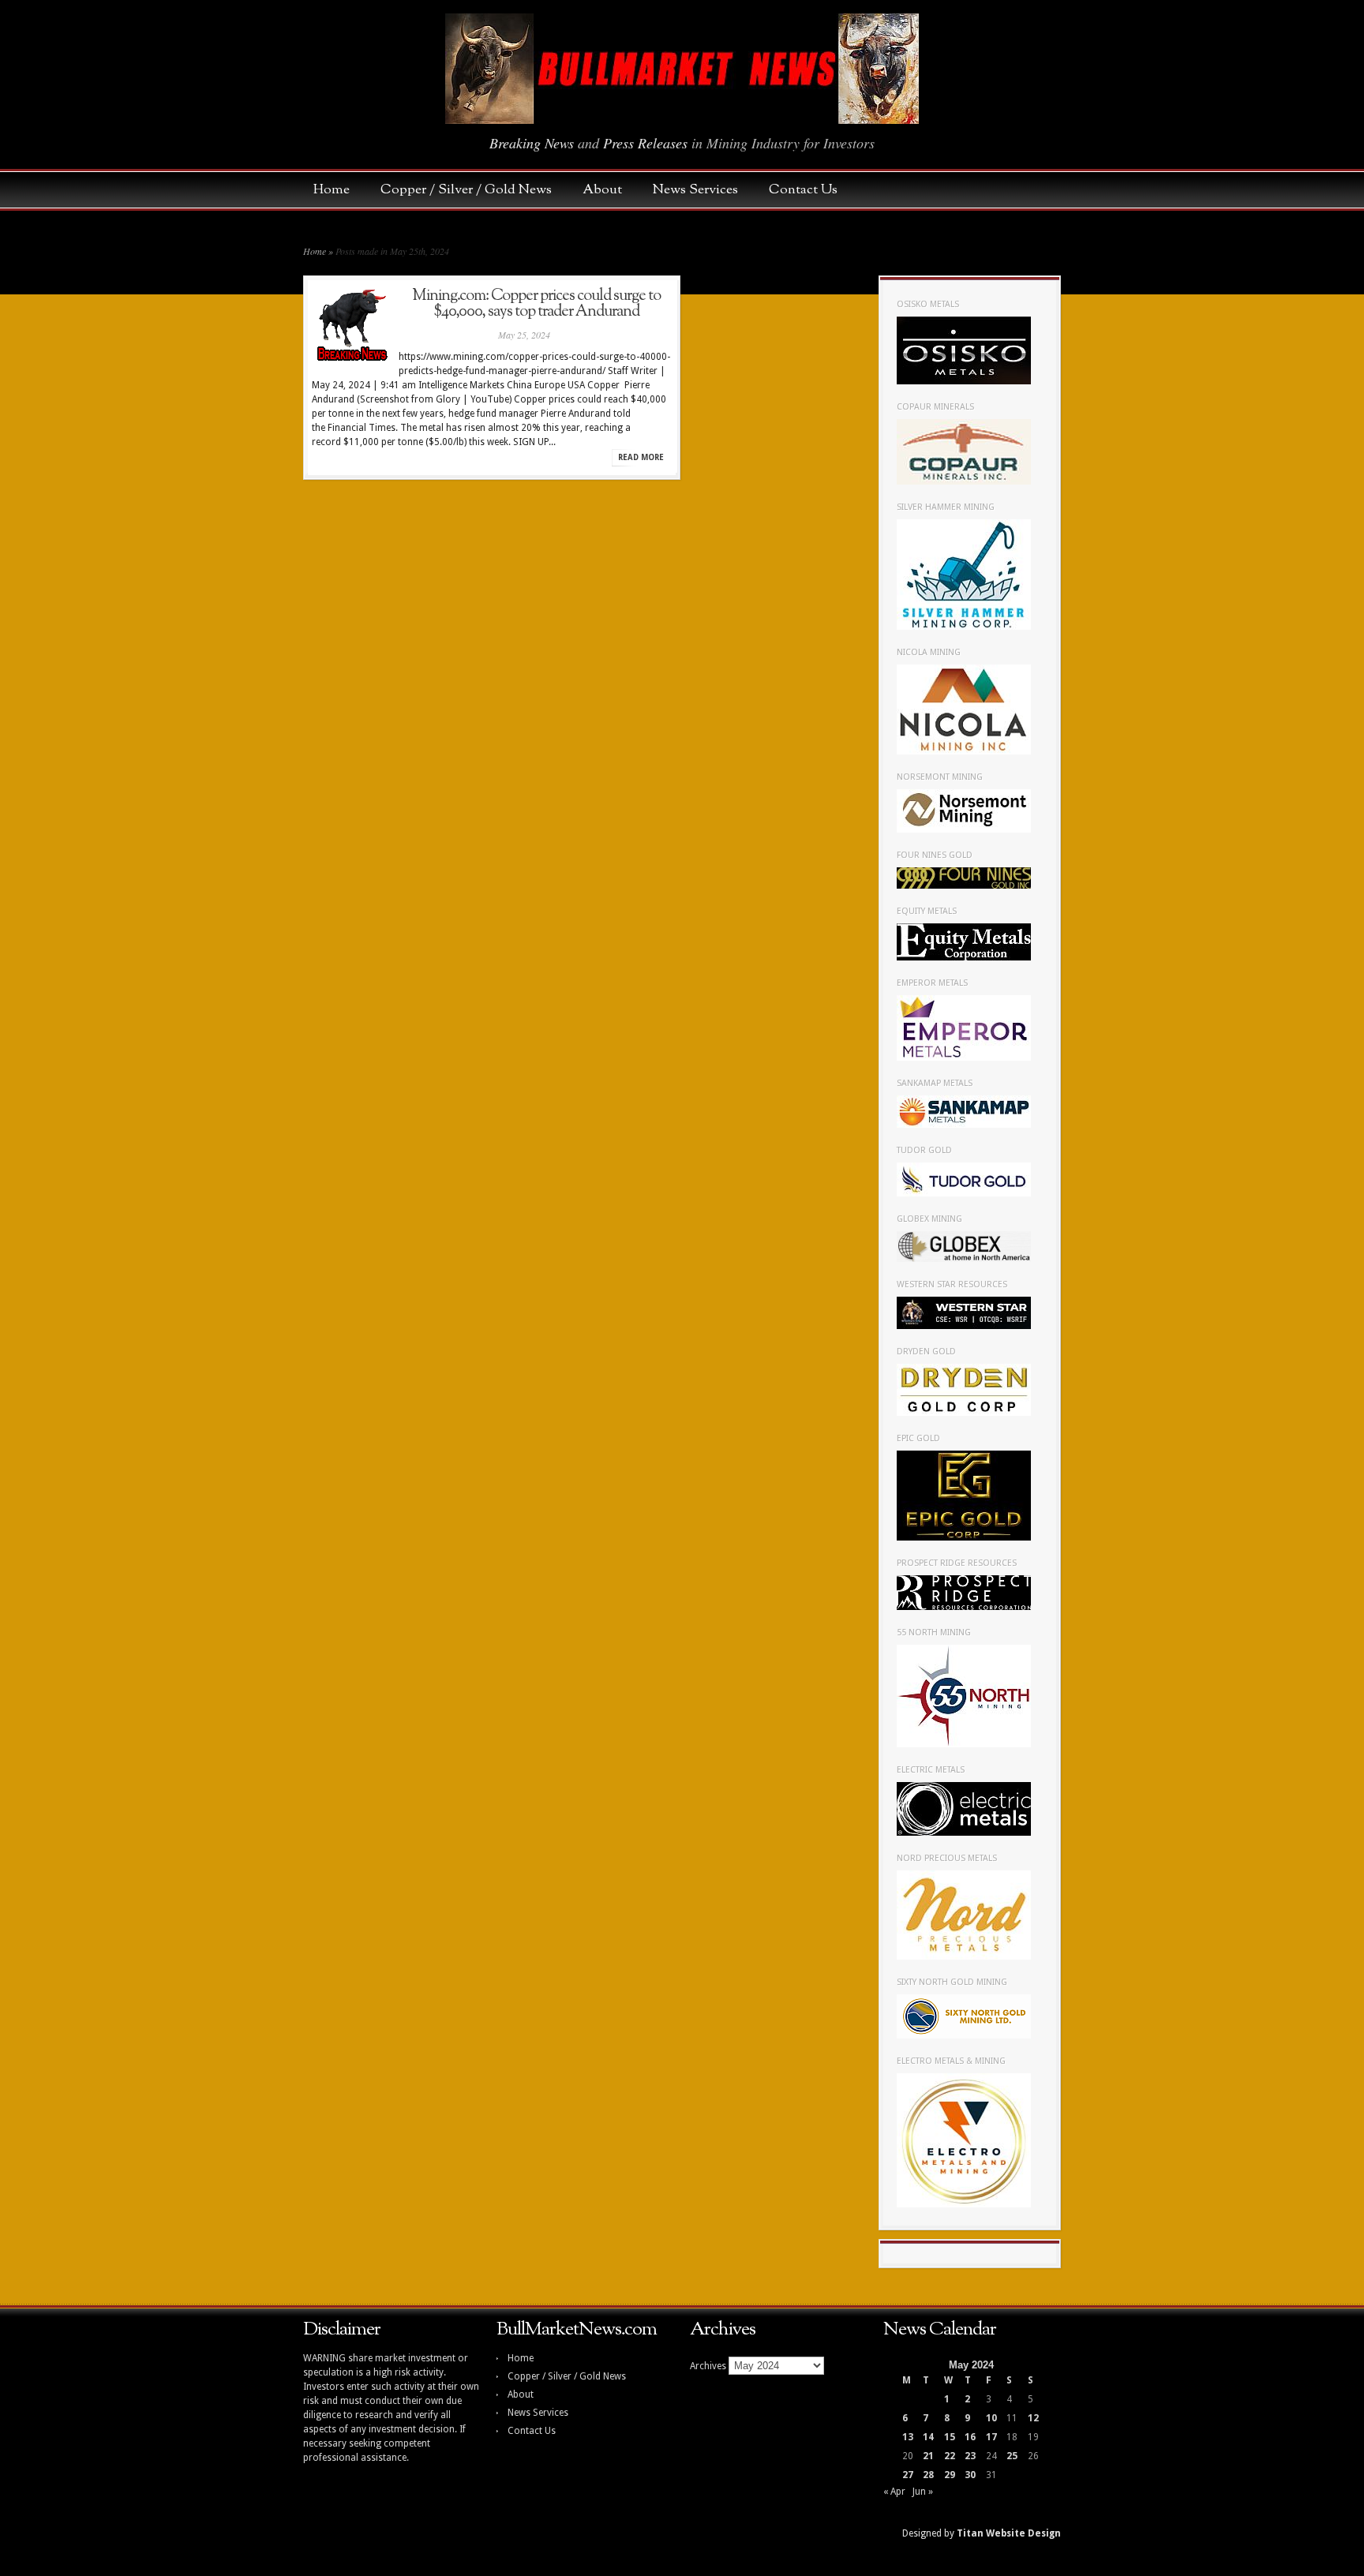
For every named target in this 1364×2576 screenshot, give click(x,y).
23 (970, 2456)
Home (339, 190)
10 (991, 2418)
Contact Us (803, 190)
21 (928, 2456)
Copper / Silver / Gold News (474, 190)
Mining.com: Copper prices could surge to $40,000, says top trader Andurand (536, 304)
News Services (703, 190)
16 (970, 2437)
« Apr (894, 2492)
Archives (708, 2366)
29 (950, 2475)
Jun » (923, 2492)
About (610, 190)
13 (908, 2437)
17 (991, 2437)
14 (928, 2437)
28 (928, 2475)
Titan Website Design (1009, 2533)
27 (908, 2475)
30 (970, 2475)
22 (950, 2456)
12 (1033, 2418)
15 (950, 2437)
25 (1012, 2456)
